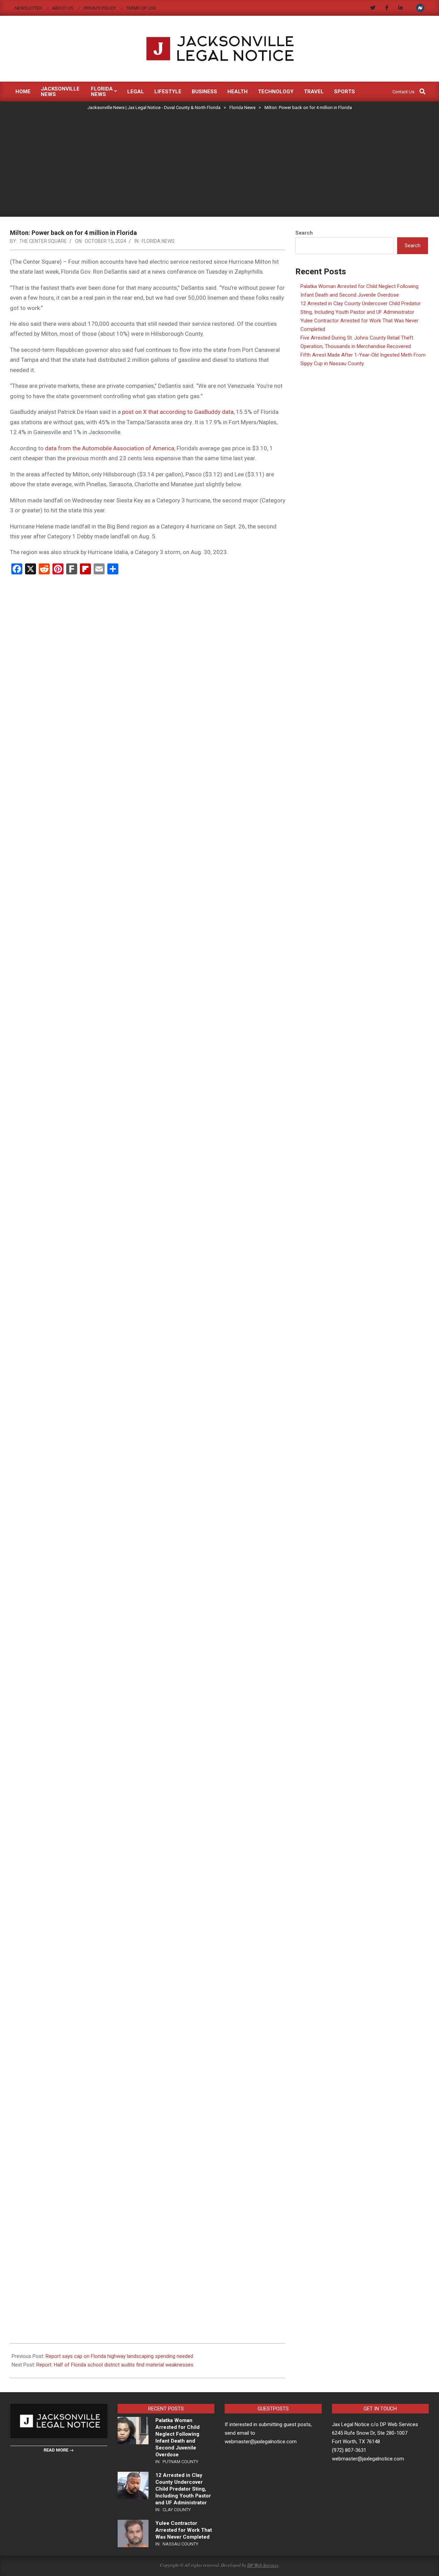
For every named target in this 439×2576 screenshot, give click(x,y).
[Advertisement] (219, 165)
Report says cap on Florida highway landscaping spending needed (119, 2356)
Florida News (158, 241)
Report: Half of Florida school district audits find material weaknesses (115, 2365)
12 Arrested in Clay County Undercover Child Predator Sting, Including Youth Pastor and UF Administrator (183, 2489)
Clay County (177, 2510)
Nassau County (180, 2544)
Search (304, 233)
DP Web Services (263, 2565)
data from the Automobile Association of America (110, 448)
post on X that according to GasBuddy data (178, 412)
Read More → (59, 2450)
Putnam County (180, 2462)
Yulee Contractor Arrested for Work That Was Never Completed (184, 2530)
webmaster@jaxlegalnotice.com (368, 2459)
